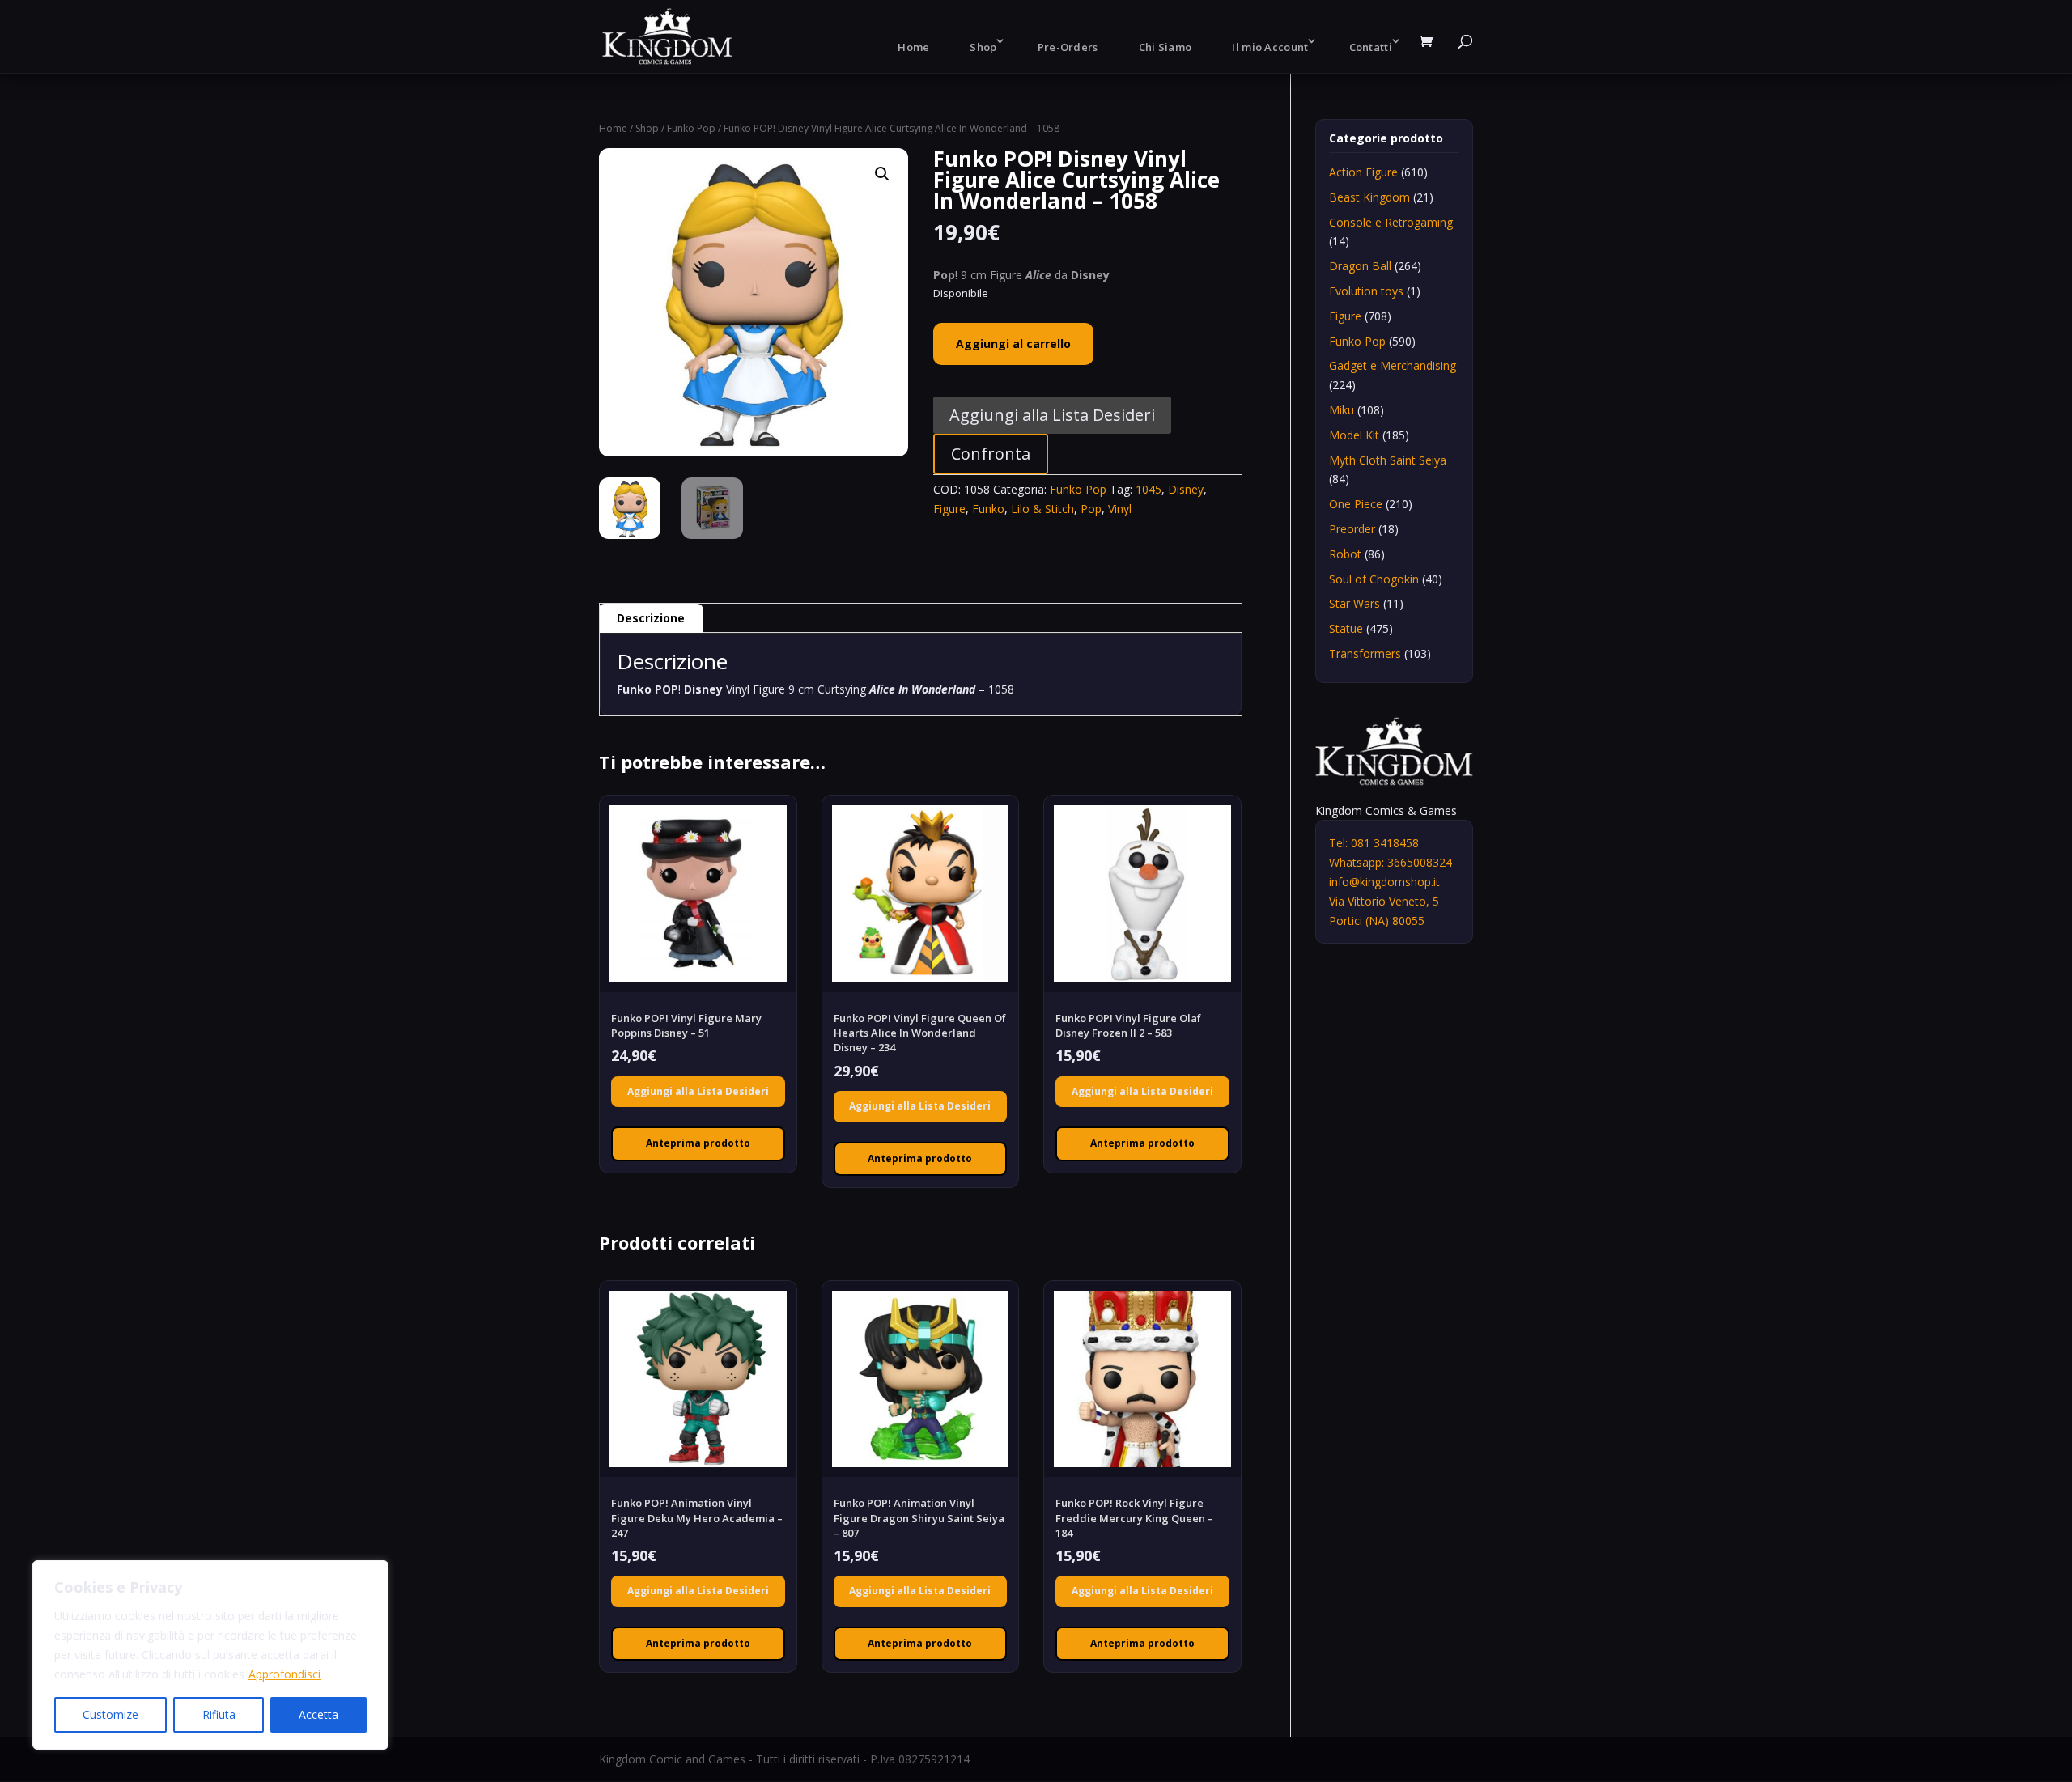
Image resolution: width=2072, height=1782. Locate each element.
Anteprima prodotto (698, 1143)
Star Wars (1354, 603)
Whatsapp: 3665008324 (1391, 862)
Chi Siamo (1165, 47)
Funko (988, 509)
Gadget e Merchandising (1393, 365)
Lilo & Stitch (1042, 509)
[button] (882, 174)
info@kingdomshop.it (1384, 882)
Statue (1346, 628)
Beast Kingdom (1369, 197)
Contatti (1371, 47)
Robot (1345, 554)
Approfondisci (284, 1674)
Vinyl (1120, 509)
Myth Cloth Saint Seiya (1388, 460)
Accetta (318, 1714)
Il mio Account (1270, 47)
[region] (210, 1655)
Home (913, 47)
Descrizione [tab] (651, 618)
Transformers (1365, 653)
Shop (983, 47)
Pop (1091, 509)
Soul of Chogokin (1374, 579)
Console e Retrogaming (1391, 222)
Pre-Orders (1068, 47)
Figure (949, 509)
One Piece (1356, 504)
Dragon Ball (1360, 266)
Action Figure (1363, 172)
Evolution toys (1366, 291)
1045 (1149, 489)
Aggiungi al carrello (1013, 344)
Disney (1186, 489)
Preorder (1352, 529)
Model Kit (1354, 435)
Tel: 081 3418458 (1374, 843)
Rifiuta (219, 1714)
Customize (110, 1714)
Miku (1342, 410)
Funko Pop (691, 128)
